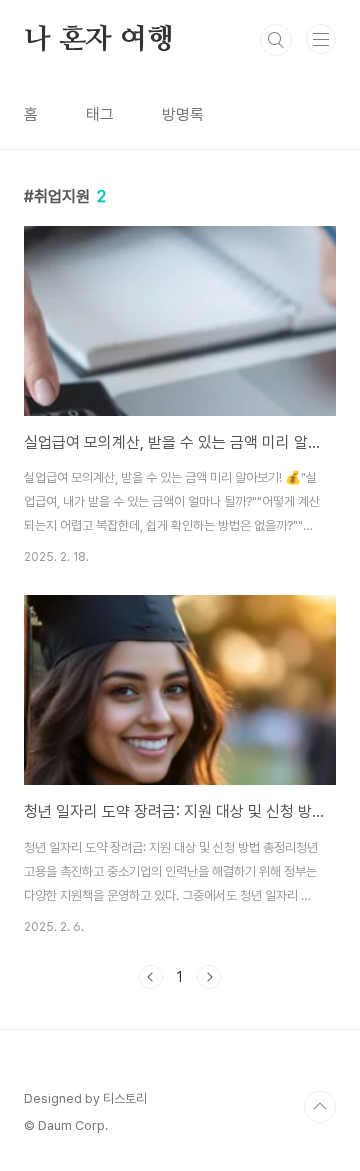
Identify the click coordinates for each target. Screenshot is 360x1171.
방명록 (183, 114)
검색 (276, 40)
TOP (320, 1107)
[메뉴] (321, 39)
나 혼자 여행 (99, 40)
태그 (100, 114)
